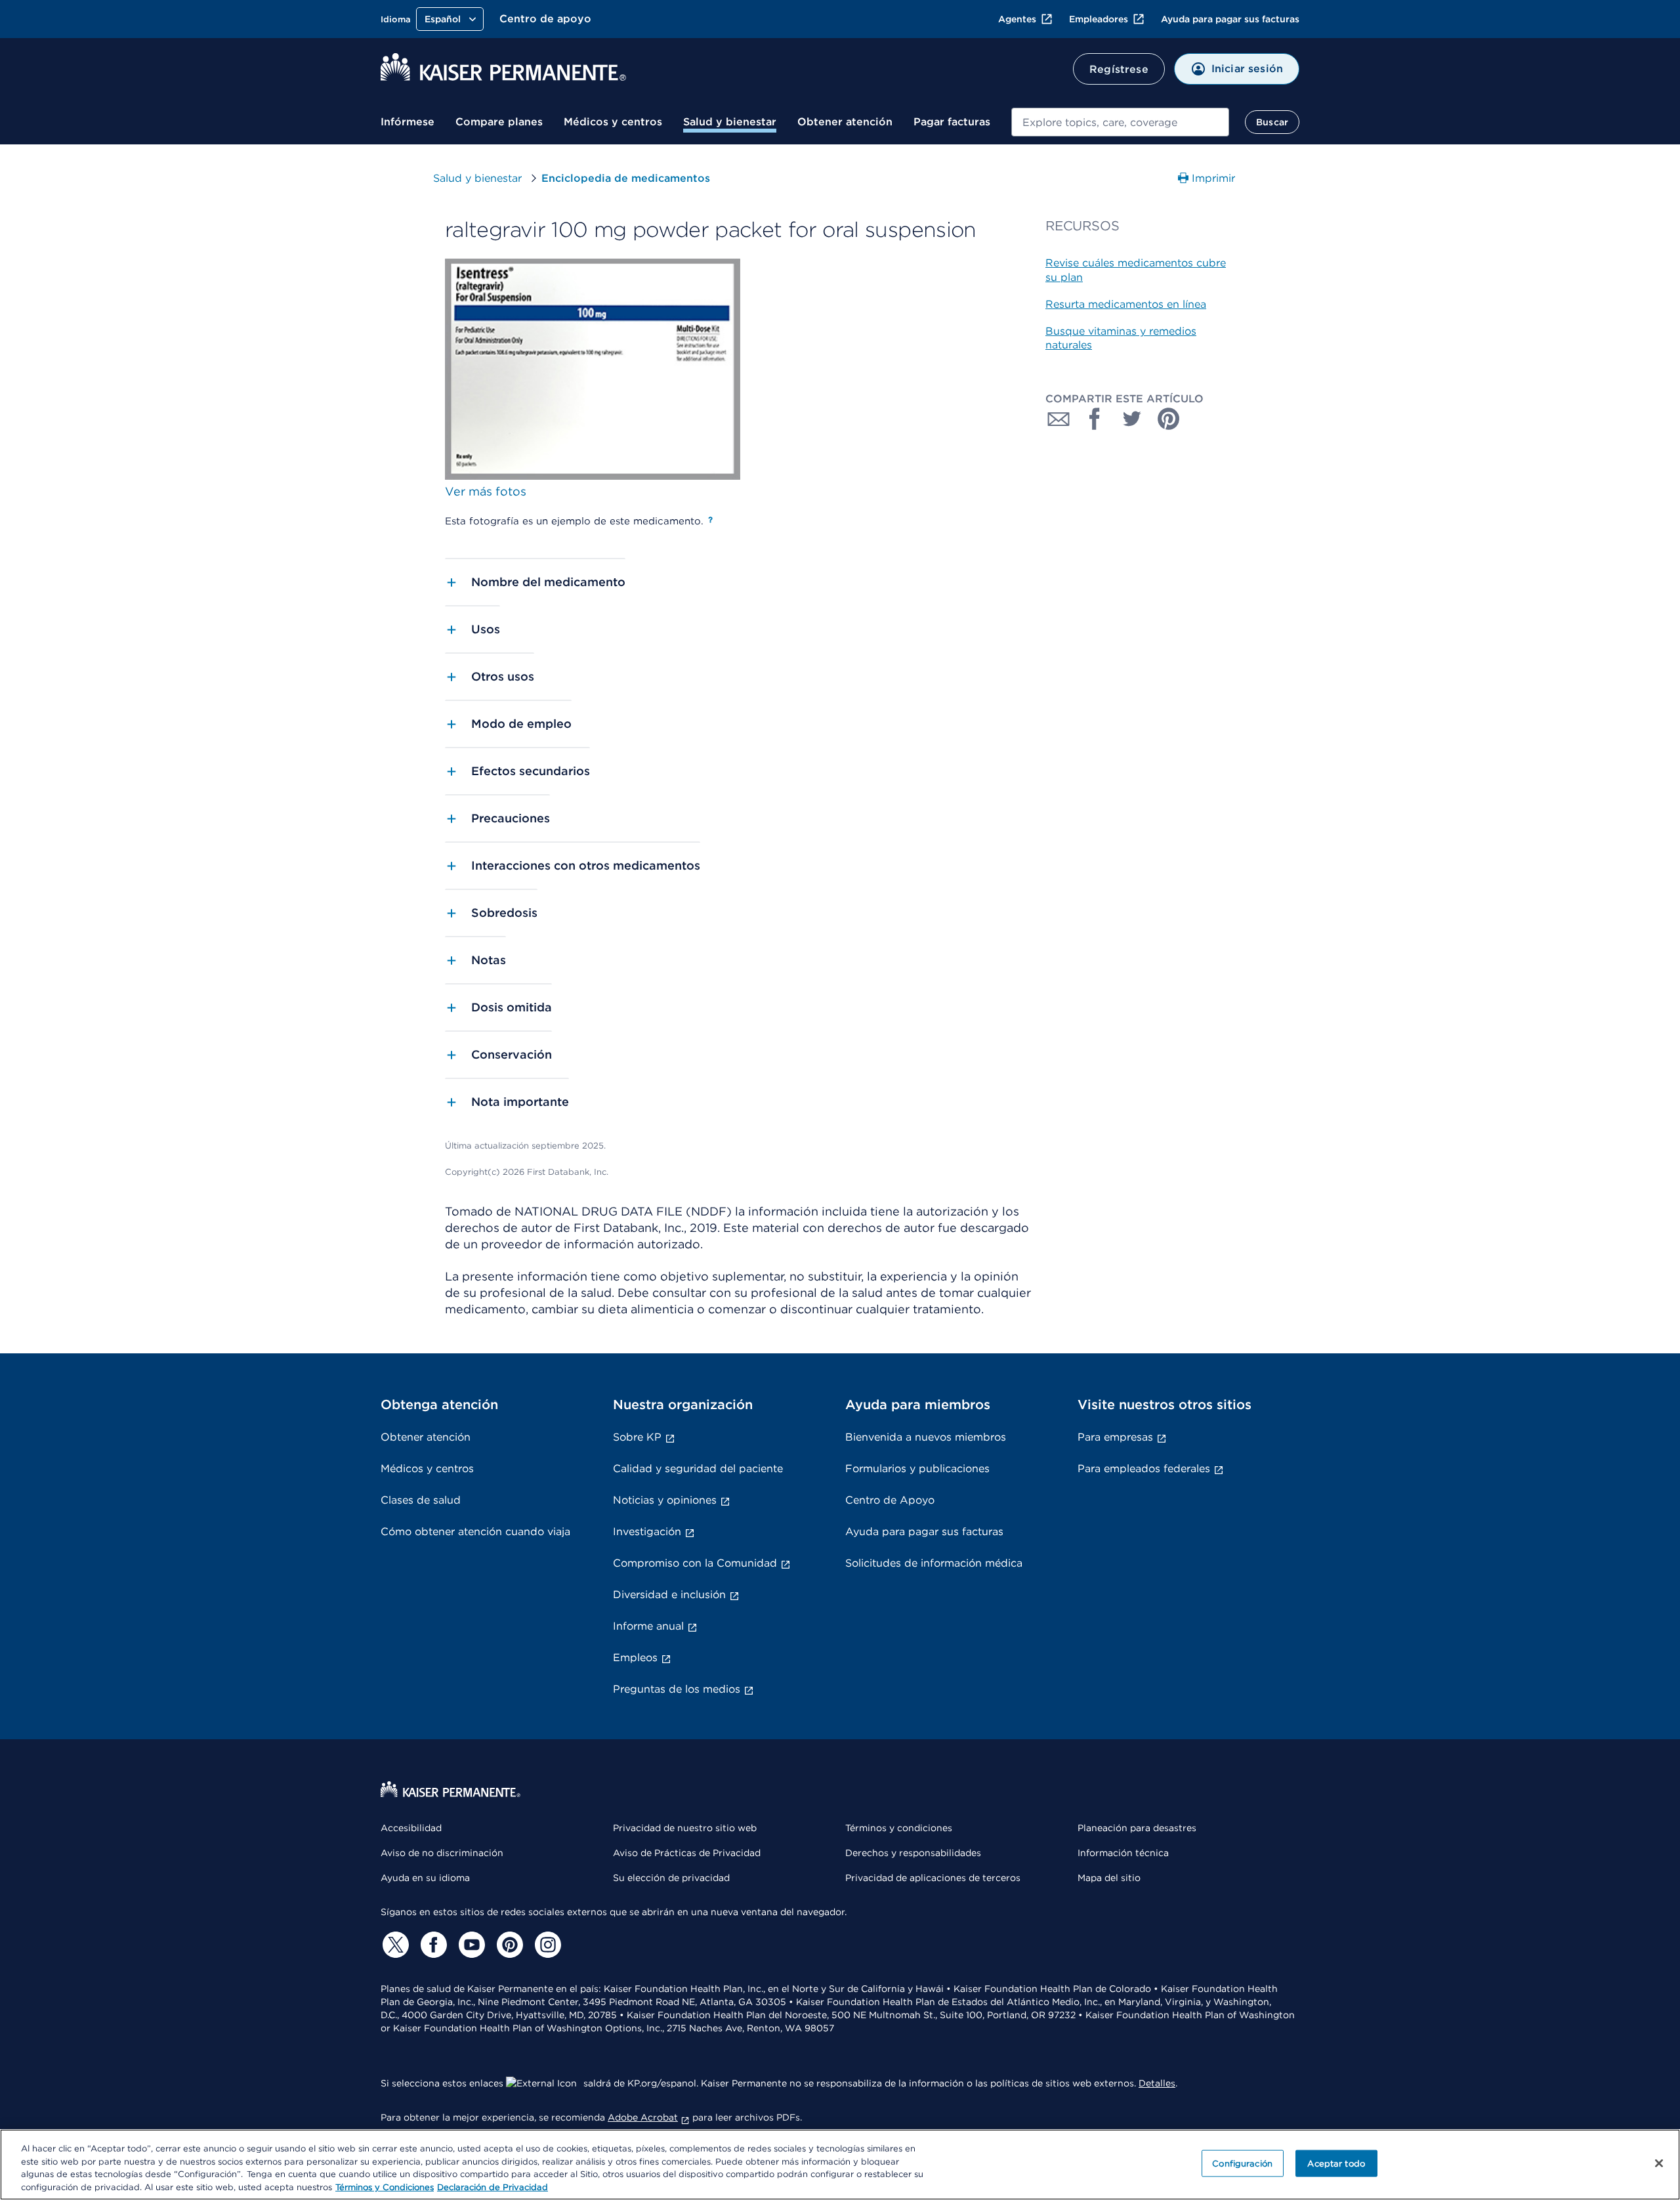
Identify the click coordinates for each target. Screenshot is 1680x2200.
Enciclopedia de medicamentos (626, 178)
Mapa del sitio (1109, 1878)
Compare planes (499, 122)
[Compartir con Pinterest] (1169, 419)
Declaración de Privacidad (493, 2187)
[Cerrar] (1659, 2163)
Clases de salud (421, 1500)
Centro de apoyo (545, 19)
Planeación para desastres (1137, 1828)
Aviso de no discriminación (442, 1853)
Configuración (1242, 2164)
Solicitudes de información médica (934, 1563)
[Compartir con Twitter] (1132, 419)
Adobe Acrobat (643, 2117)
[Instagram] (546, 1945)
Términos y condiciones (899, 1828)
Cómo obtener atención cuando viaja (475, 1532)
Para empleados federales (1144, 1469)
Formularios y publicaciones (917, 1469)
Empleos (635, 1658)
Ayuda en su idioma (425, 1878)
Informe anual (648, 1626)
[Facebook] (432, 1945)
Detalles (1157, 2083)
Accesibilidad (411, 1828)
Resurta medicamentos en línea (1126, 304)
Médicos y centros (613, 122)
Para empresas (1115, 1437)
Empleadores (1099, 19)
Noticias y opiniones (665, 1500)
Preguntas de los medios (677, 1689)
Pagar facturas (952, 122)
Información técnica (1123, 1853)
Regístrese (1119, 69)
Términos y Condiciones (385, 2187)
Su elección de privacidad (671, 1878)
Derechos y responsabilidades (913, 1853)
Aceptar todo (1336, 2164)
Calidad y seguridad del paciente (698, 1469)
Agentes (1017, 19)
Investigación (647, 1532)
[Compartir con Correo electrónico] (1059, 419)
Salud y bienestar (730, 122)
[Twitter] (394, 1945)
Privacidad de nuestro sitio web (685, 1828)
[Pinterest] (508, 1945)
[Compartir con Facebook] (1095, 419)
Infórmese (408, 122)
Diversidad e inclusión (669, 1595)
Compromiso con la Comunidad (695, 1563)
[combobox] (1120, 122)
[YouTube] (470, 1945)
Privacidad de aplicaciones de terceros (933, 1878)
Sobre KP (637, 1437)
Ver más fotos (486, 491)
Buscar (1272, 122)
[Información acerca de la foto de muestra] (710, 520)
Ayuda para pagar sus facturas (1230, 19)
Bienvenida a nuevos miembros (926, 1437)
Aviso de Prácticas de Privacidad (687, 1853)
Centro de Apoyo (890, 1500)
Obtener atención (845, 122)
